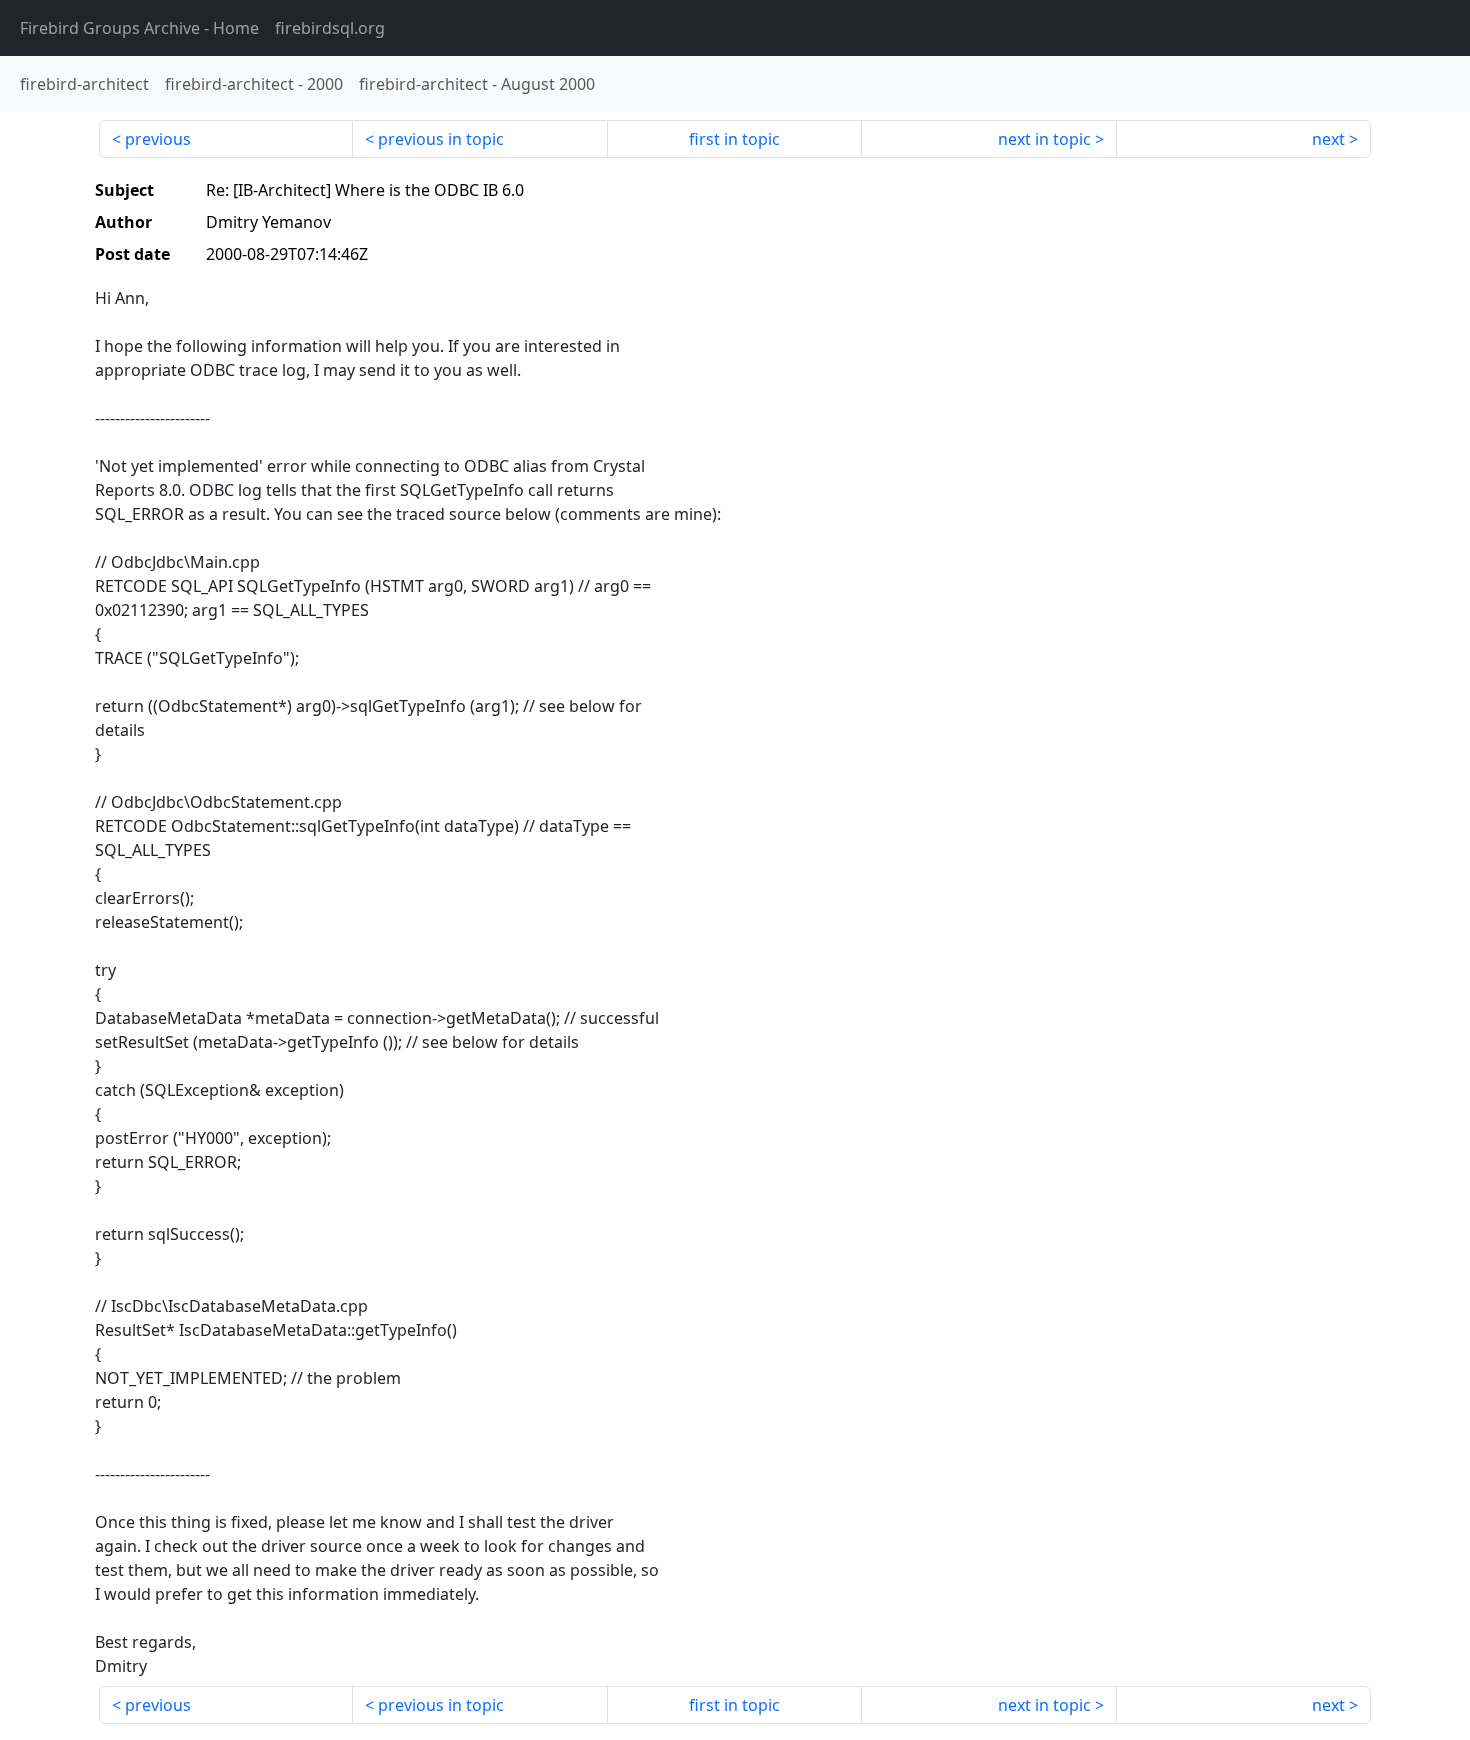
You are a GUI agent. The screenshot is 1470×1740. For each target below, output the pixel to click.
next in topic (1044, 139)
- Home (139, 28)
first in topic (734, 139)
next (1328, 139)
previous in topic (441, 139)
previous (158, 139)
